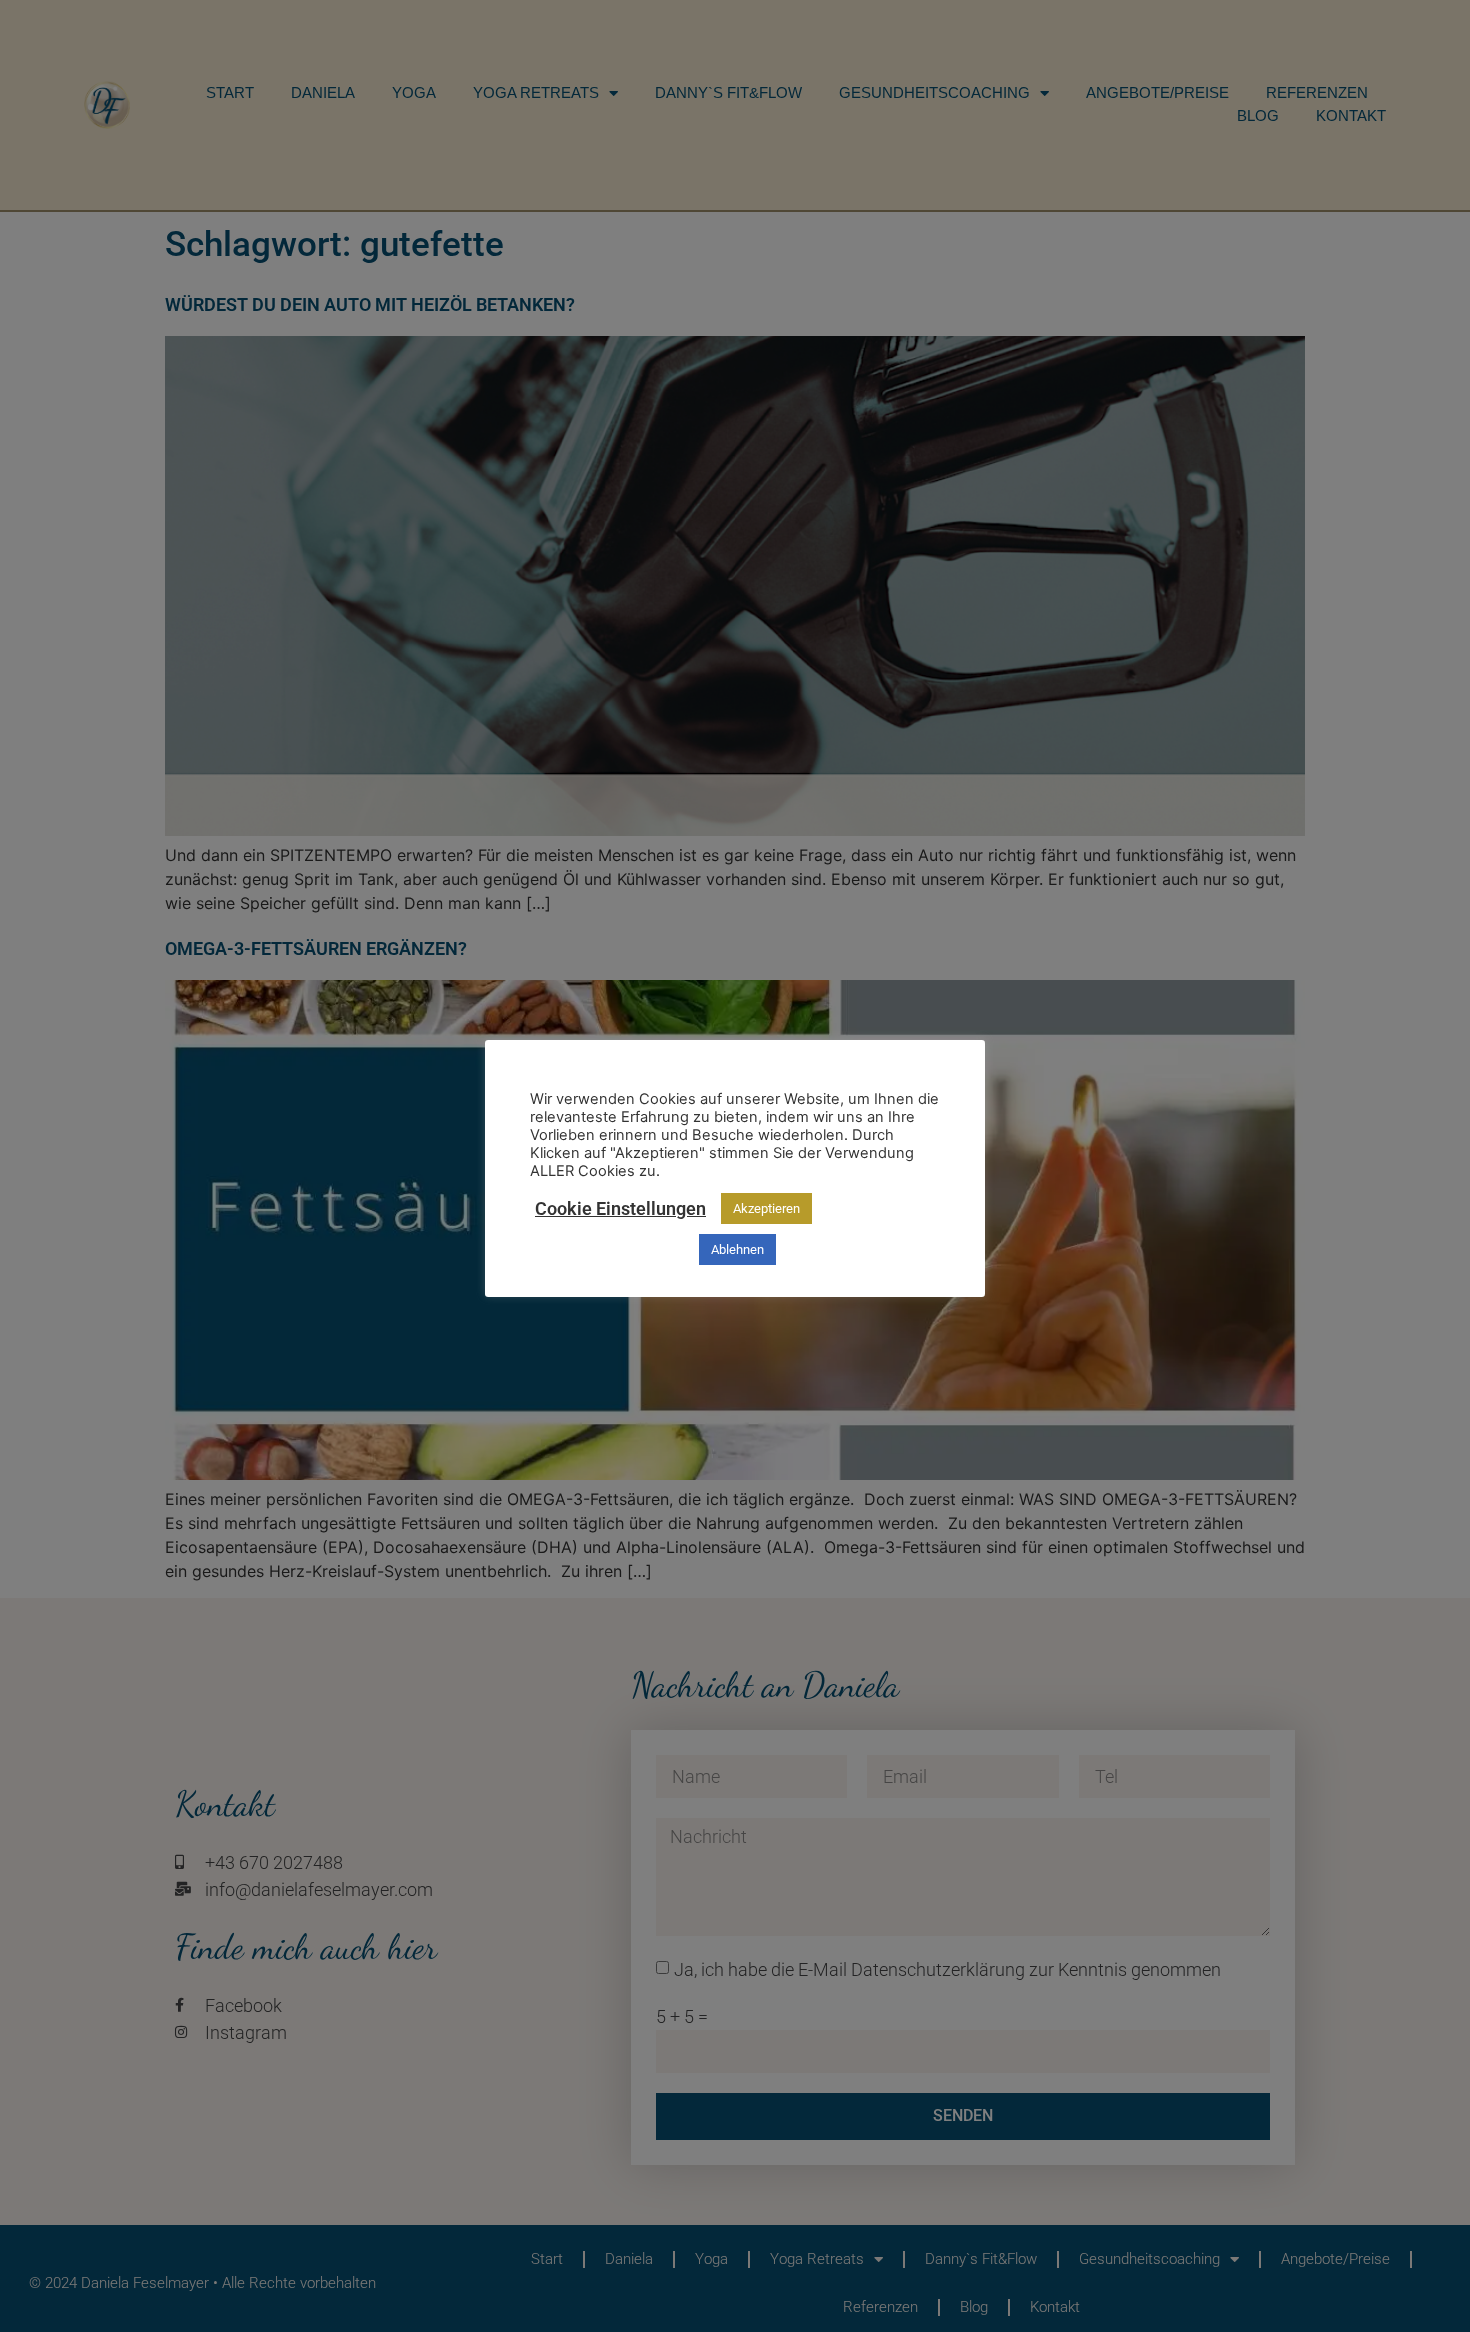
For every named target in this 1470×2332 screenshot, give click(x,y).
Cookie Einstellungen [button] (620, 1208)
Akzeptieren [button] (766, 1208)
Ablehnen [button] (737, 1249)
